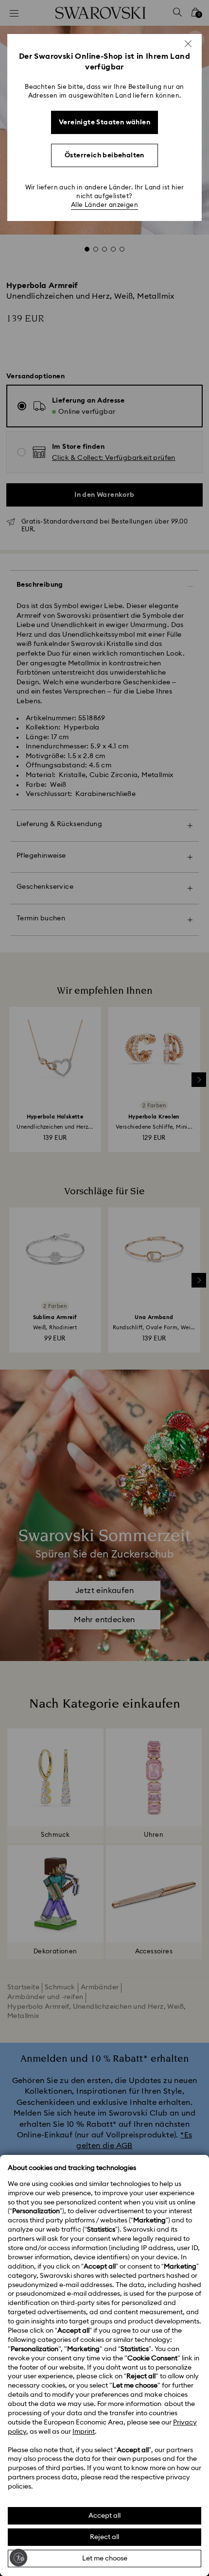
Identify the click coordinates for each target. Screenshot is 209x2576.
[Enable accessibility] (18, 2558)
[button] (188, 44)
